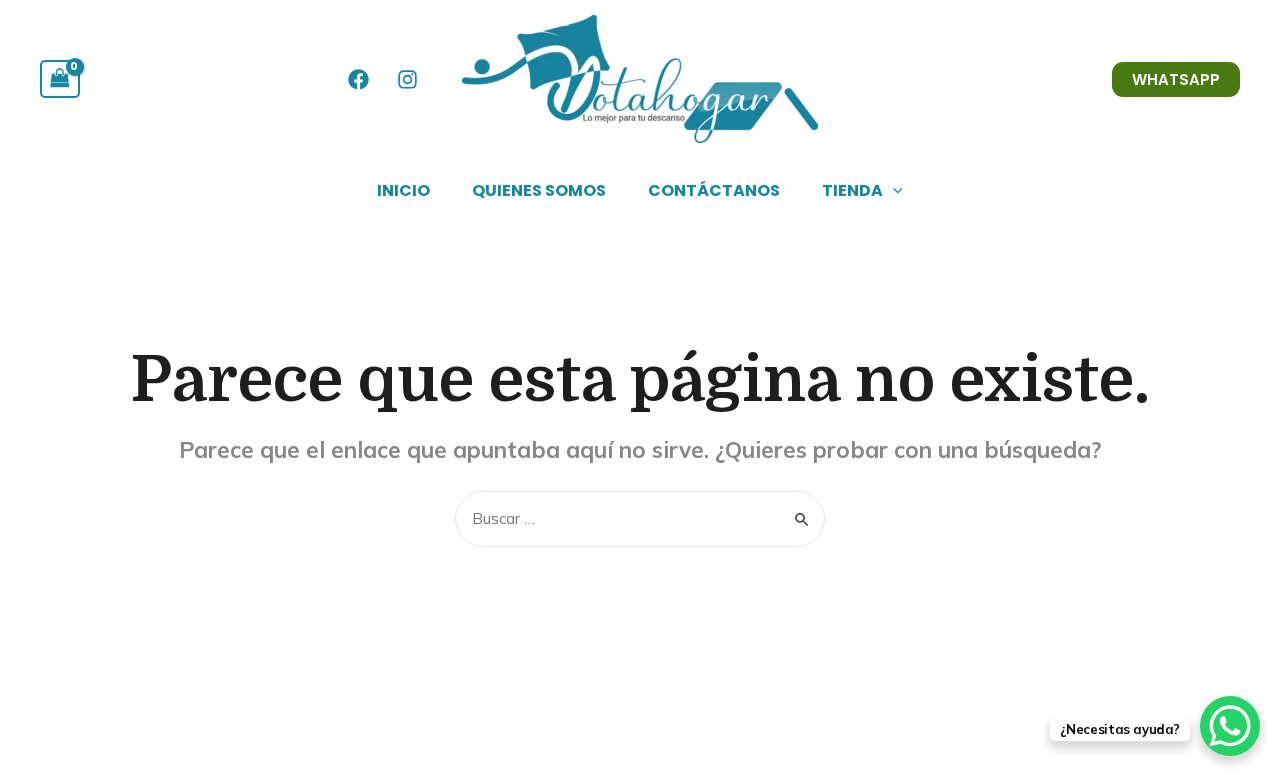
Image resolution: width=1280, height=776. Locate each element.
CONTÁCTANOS (714, 190)
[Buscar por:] (640, 518)
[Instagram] (407, 79)
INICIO (403, 190)
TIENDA (852, 190)
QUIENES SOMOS (539, 190)
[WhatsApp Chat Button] (1230, 726)
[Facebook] (358, 79)
